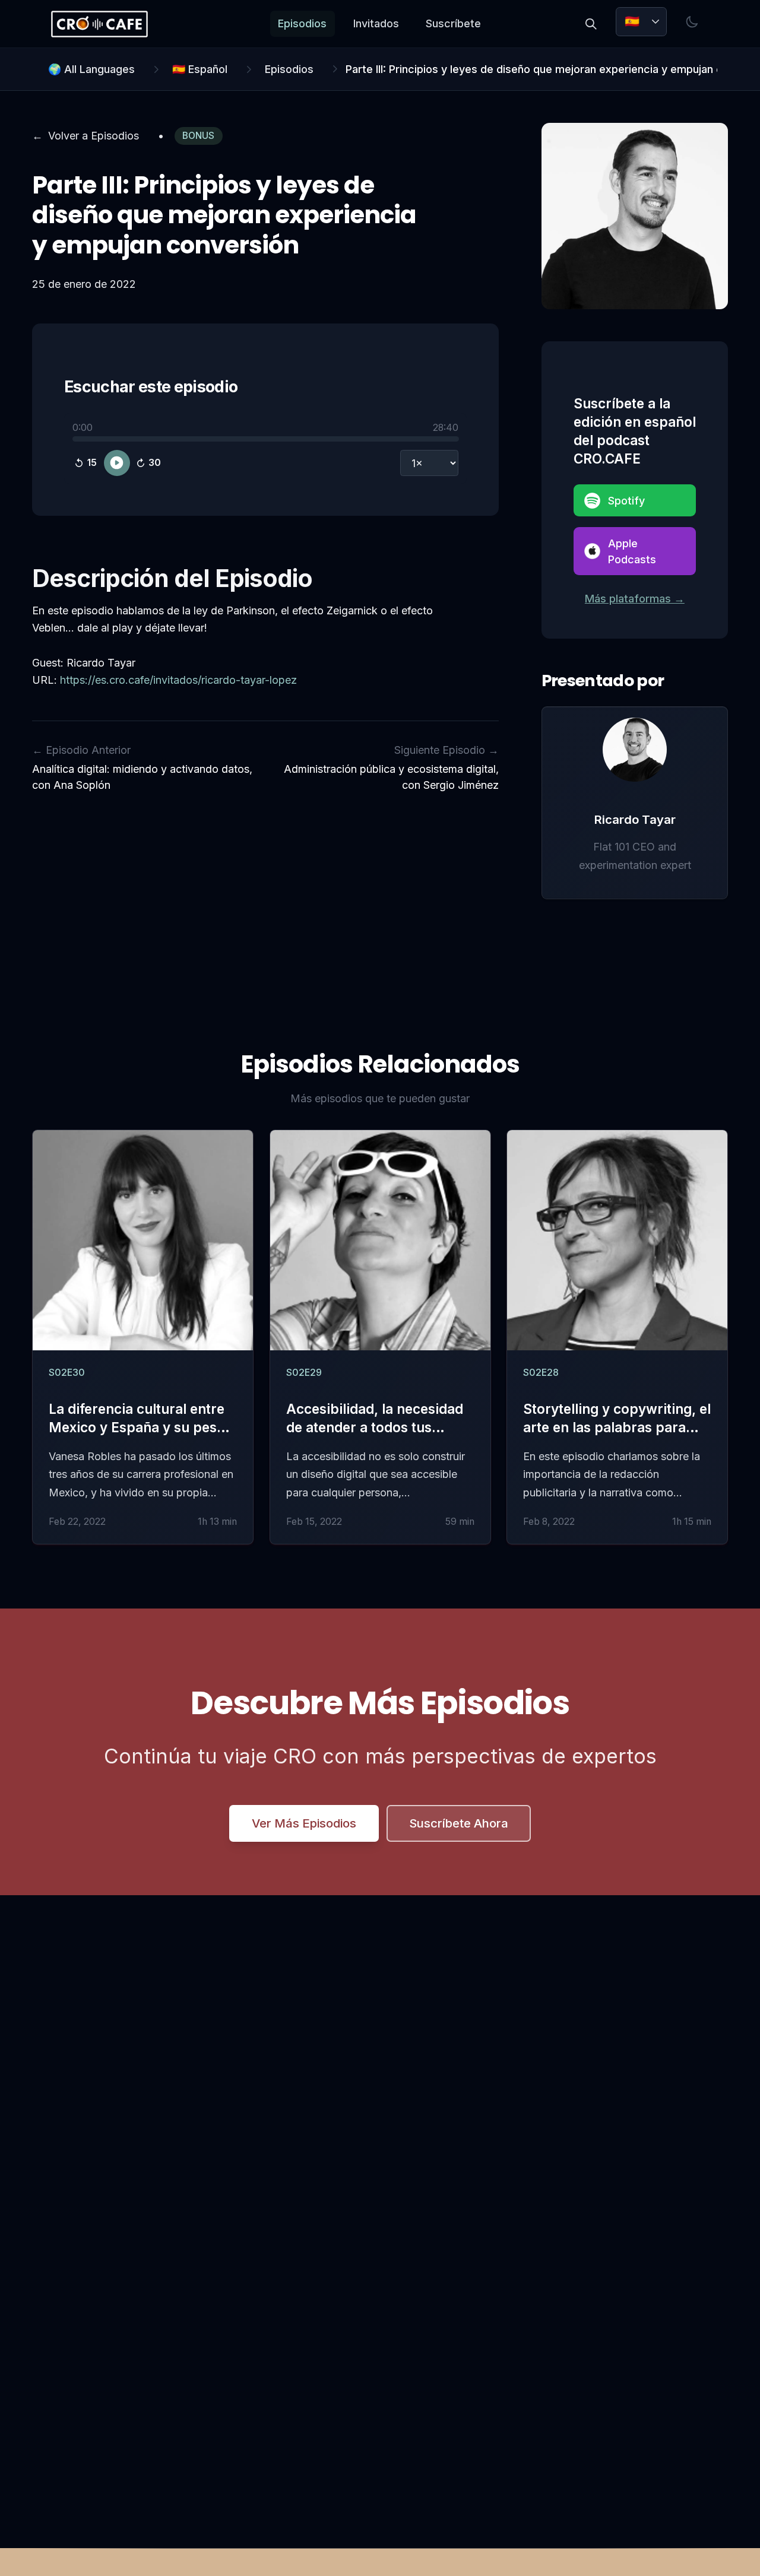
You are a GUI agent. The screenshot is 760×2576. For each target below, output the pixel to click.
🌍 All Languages (91, 69)
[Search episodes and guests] (591, 24)
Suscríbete (453, 23)
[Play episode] (117, 463)
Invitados (376, 23)
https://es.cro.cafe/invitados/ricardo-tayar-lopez (178, 680)
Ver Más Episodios (304, 1823)
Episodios (302, 23)
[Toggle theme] (692, 22)
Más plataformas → (635, 599)
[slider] (266, 439)
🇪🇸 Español (200, 69)
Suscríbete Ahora (459, 1823)
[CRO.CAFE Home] (99, 24)
